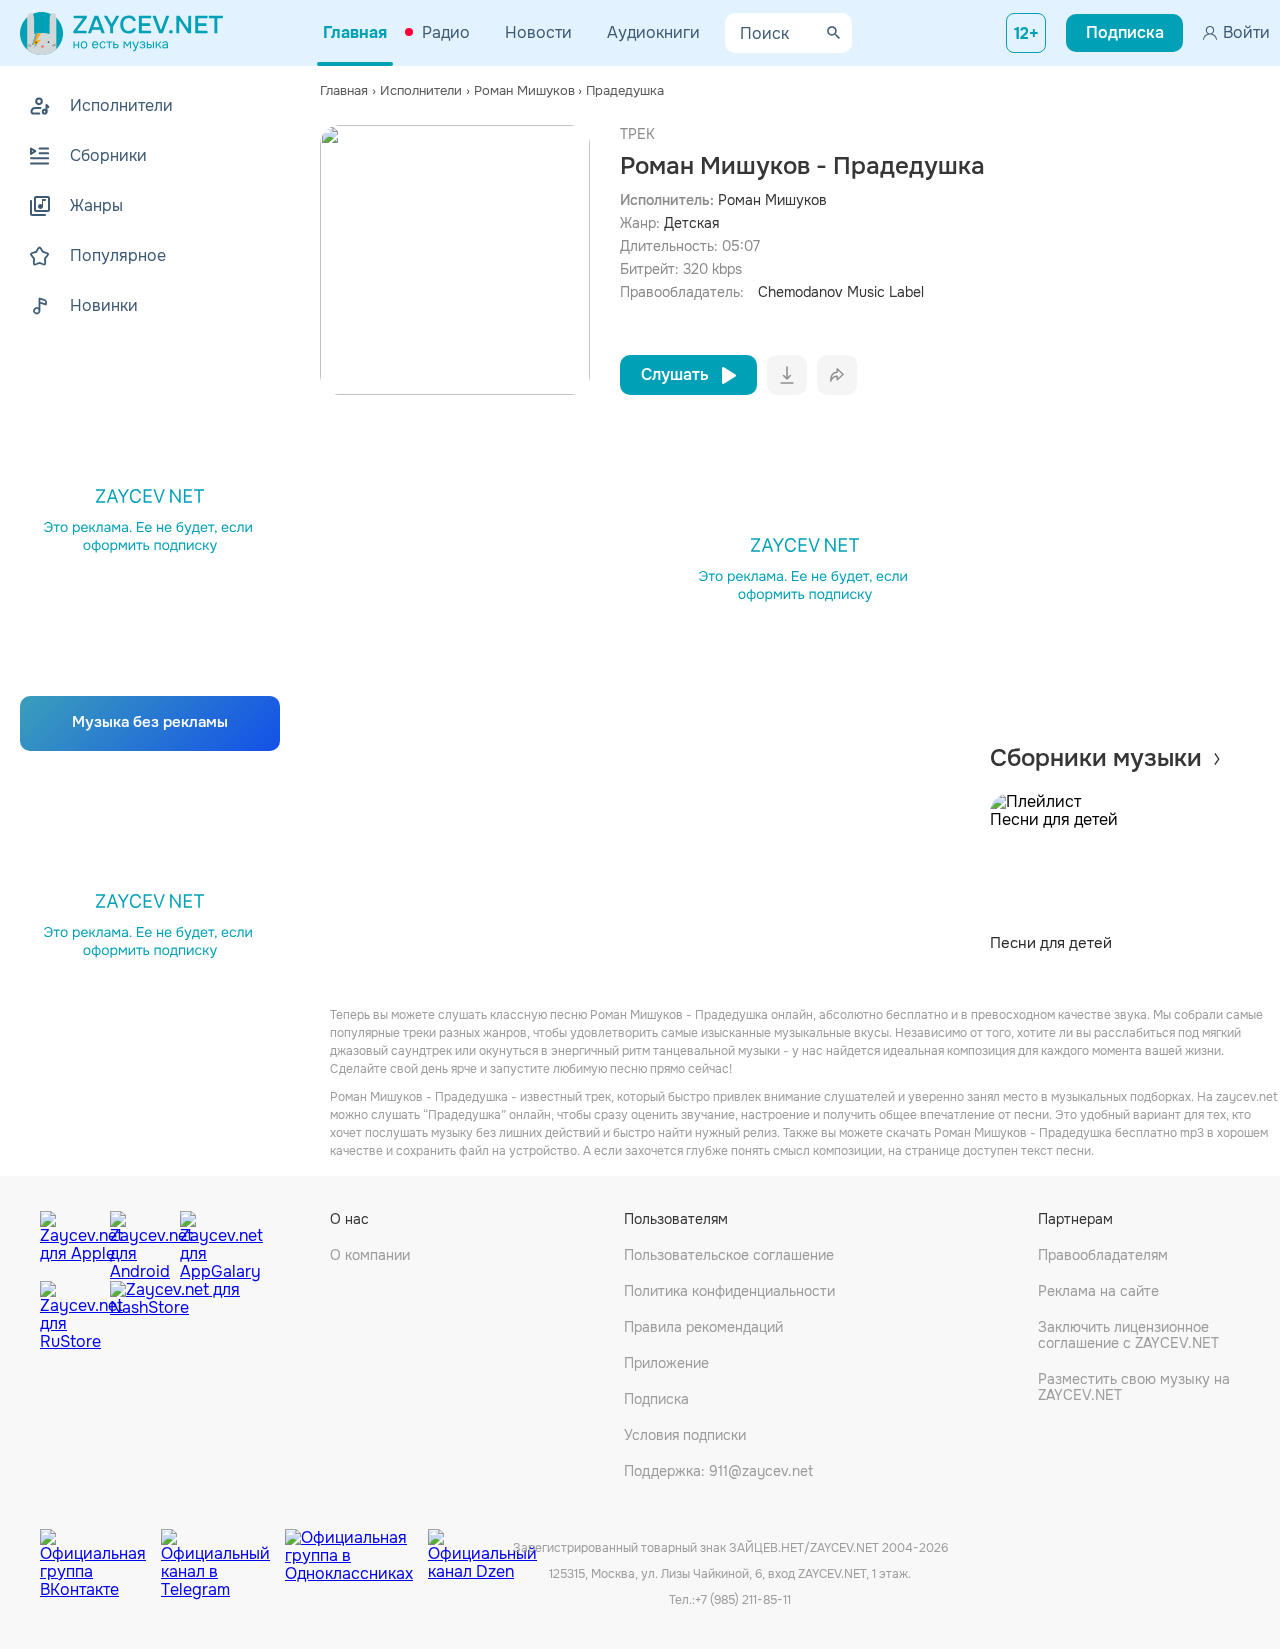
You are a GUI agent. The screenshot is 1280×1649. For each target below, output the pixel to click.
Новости (538, 32)
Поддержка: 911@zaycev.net (718, 1471)
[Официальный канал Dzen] (482, 1549)
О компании (370, 1255)
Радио (446, 32)
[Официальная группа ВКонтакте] (100, 1549)
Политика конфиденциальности (729, 1291)
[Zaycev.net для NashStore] (175, 1316)
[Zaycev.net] (121, 33)
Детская (691, 223)
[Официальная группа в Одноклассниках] (356, 1549)
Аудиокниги (653, 32)
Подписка (656, 1399)
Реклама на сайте (1098, 1291)
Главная (355, 32)
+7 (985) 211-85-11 (743, 1600)
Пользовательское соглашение (729, 1255)
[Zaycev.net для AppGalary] (210, 1241)
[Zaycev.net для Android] (140, 1241)
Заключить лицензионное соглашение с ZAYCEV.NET (1128, 1335)
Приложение (666, 1363)
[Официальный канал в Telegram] (223, 1549)
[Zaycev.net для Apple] (70, 1241)
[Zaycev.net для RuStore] (70, 1316)
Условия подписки (685, 1435)
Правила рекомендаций (703, 1327)
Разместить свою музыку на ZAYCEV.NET (1134, 1387)
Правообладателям (1103, 1255)
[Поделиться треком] (837, 375)
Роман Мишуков (772, 200)
